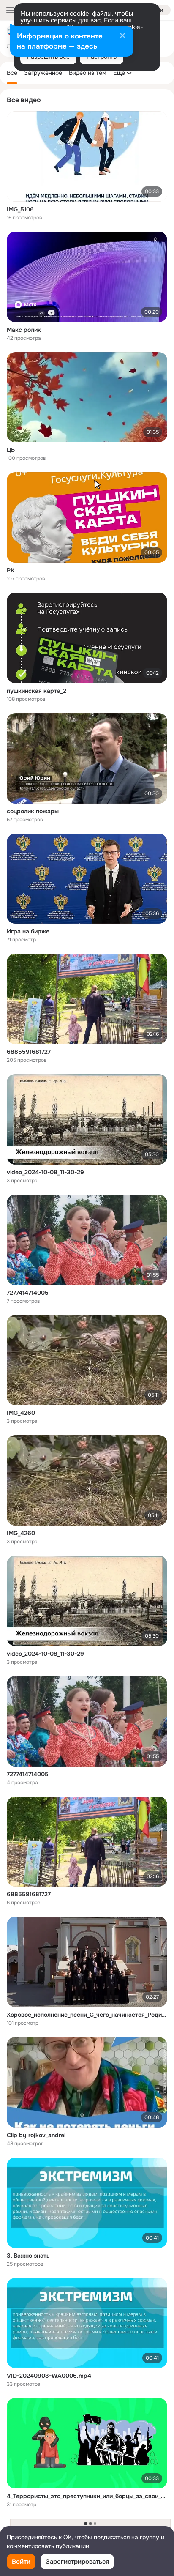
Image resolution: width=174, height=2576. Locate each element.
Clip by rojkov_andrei (36, 2135)
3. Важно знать (28, 2256)
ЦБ (11, 450)
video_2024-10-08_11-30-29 (45, 1172)
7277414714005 (28, 1293)
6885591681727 (29, 1052)
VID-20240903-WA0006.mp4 (49, 2376)
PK (11, 570)
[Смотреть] (87, 156)
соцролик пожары (33, 811)
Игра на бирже (28, 931)
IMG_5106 (20, 209)
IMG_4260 (21, 1413)
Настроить (102, 57)
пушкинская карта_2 (37, 691)
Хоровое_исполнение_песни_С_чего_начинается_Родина (87, 2015)
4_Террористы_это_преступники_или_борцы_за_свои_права (87, 2496)
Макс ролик (24, 330)
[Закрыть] (122, 36)
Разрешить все (48, 57)
